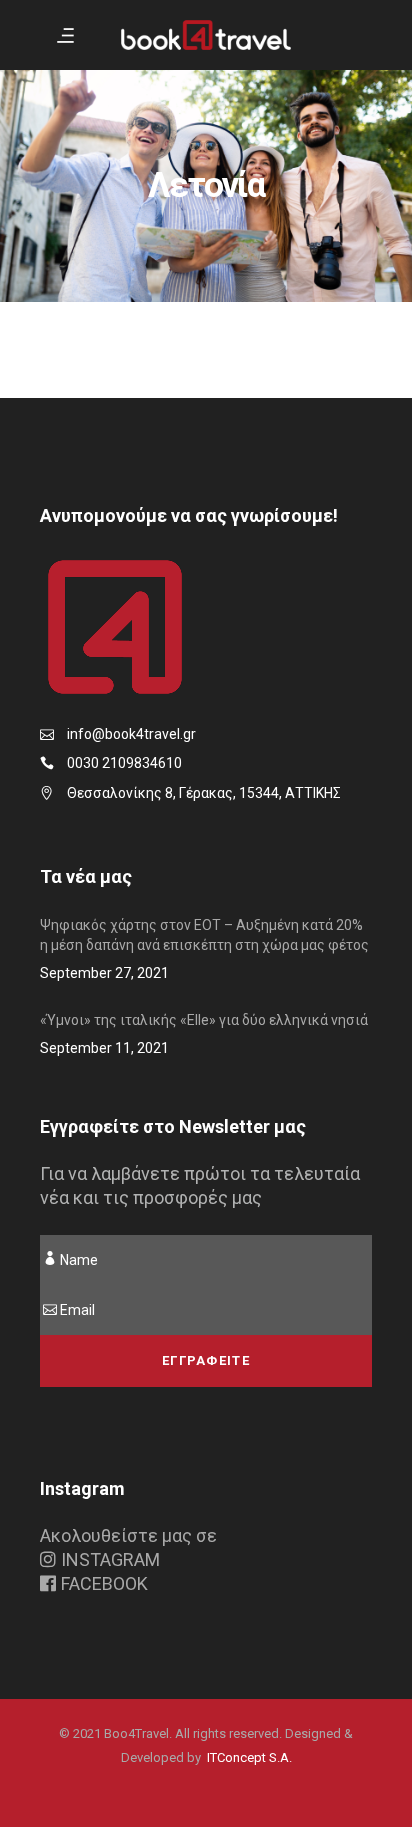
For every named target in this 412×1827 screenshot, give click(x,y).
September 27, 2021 (104, 973)
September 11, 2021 (104, 1048)
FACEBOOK (104, 1583)
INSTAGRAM (110, 1559)
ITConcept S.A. (249, 1757)
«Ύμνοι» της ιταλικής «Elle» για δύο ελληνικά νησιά (204, 1020)
